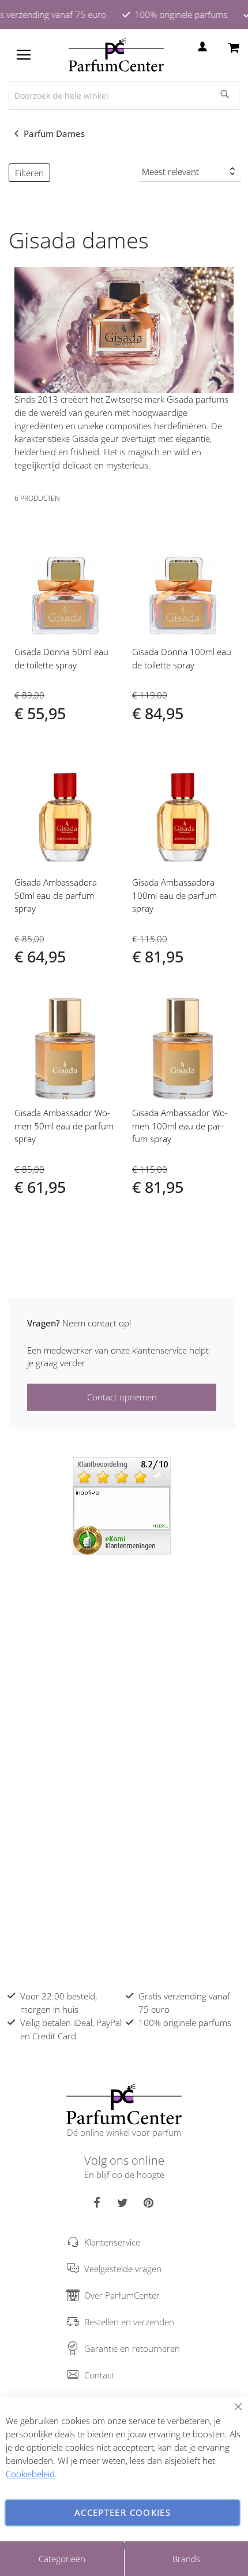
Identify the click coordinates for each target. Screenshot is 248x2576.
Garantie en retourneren (132, 2348)
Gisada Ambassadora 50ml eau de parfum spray (56, 895)
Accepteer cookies (123, 2512)
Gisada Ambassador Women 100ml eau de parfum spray (180, 1126)
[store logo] (116, 55)
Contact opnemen (122, 1397)
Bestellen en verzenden (129, 2322)
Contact (99, 2375)
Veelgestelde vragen (123, 2269)
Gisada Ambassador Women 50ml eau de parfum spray (64, 1126)
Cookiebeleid (30, 2474)
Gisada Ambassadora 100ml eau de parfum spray (174, 895)
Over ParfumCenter (122, 2295)
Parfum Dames (55, 133)
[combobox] (124, 95)
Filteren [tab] (29, 173)
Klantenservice (112, 2242)
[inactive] (122, 1505)
